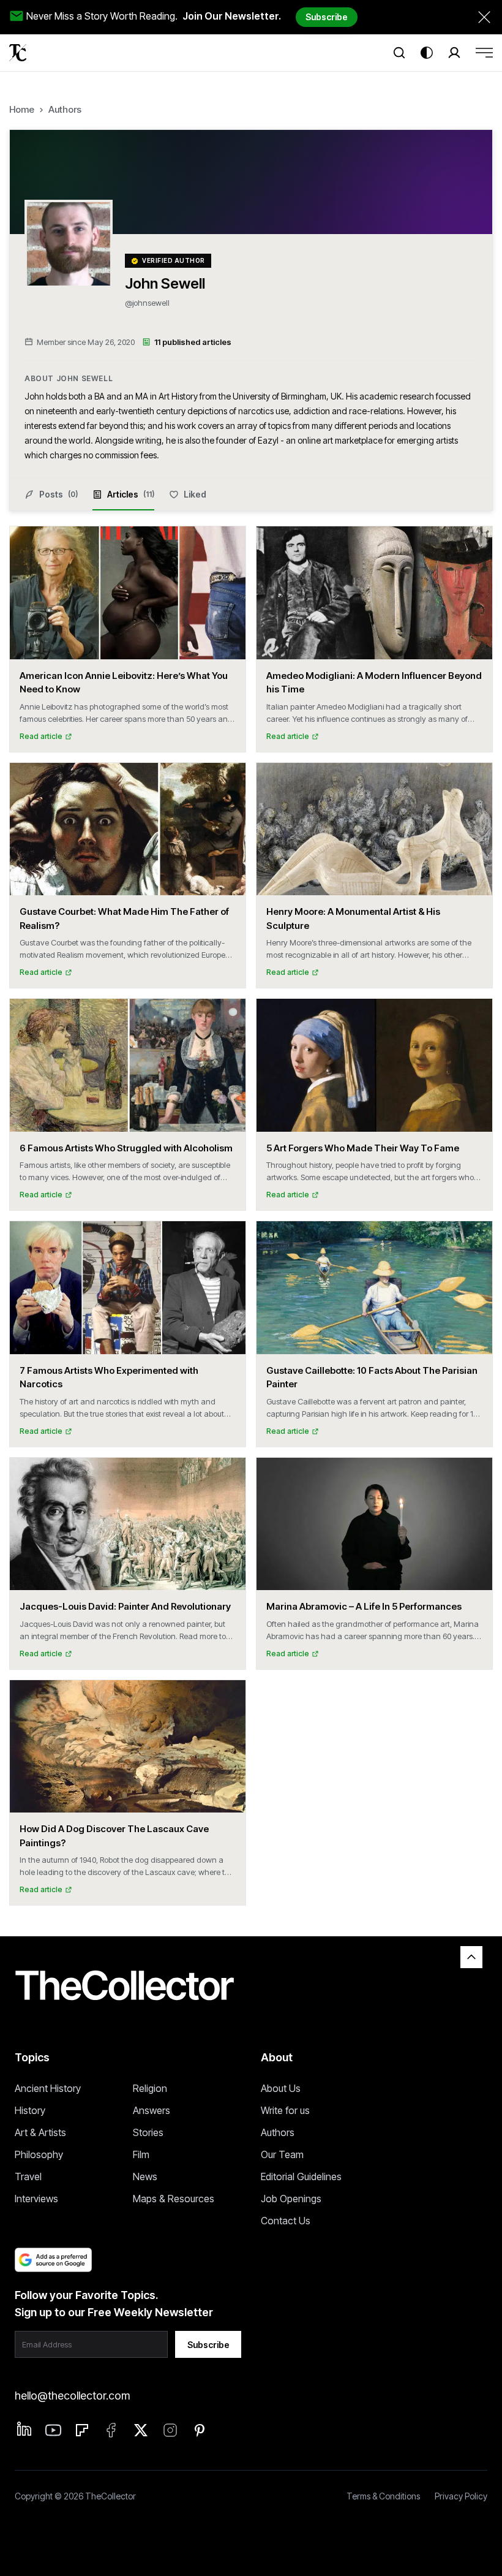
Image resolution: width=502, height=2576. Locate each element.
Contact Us (286, 2221)
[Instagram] (170, 2430)
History (30, 2110)
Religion (150, 2088)
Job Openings (291, 2199)
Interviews (36, 2199)
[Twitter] (141, 2430)
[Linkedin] (24, 2429)
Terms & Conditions (383, 2496)
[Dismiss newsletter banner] (484, 17)
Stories (148, 2132)
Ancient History (48, 2088)
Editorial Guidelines (301, 2176)
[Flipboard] (82, 2430)
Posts (58, 494)
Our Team (282, 2154)
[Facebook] (111, 2430)
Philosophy (39, 2154)
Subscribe (327, 17)
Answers (152, 2110)
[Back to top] (471, 1957)
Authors (65, 109)
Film (141, 2154)
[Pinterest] (200, 2430)
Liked (195, 494)
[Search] (399, 53)
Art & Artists (40, 2132)
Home (22, 109)
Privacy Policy (461, 2496)
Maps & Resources (174, 2199)
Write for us (285, 2110)
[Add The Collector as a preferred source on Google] (53, 2260)
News (145, 2176)
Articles (131, 494)
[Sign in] (454, 53)
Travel (28, 2176)
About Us (281, 2088)
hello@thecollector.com (72, 2396)
